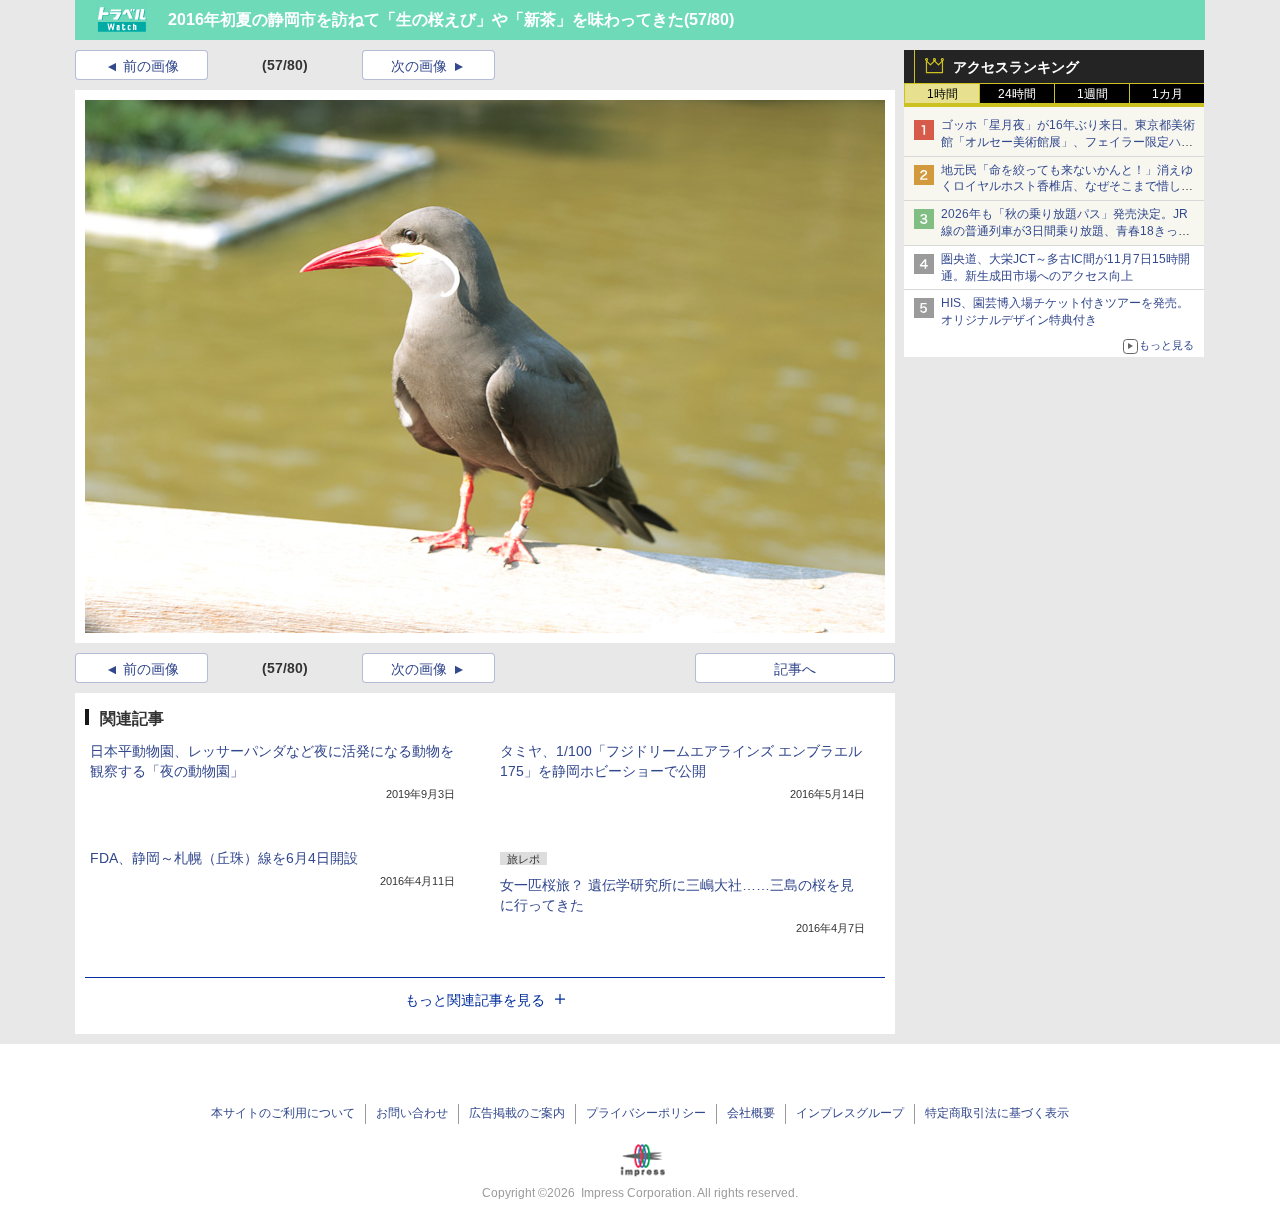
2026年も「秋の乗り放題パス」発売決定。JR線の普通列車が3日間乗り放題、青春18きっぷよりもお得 (1065, 231)
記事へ (795, 669)
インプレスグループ (850, 1113)
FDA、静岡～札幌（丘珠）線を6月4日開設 (224, 858)
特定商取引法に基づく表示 (997, 1113)
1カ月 (1167, 94)
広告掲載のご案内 (517, 1113)
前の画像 (151, 66)
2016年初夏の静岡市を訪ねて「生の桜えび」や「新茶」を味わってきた (426, 19)
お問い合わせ (412, 1113)
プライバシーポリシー (646, 1113)
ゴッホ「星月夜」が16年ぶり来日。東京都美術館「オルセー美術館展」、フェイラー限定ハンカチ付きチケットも (1068, 142)
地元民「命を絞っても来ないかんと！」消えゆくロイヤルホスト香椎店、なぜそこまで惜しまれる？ (1067, 187)
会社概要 (751, 1113)
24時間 (1017, 94)
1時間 (942, 94)
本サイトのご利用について (283, 1113)
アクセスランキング (1016, 67)
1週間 (1092, 94)
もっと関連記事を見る (475, 1000)
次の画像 (419, 66)
